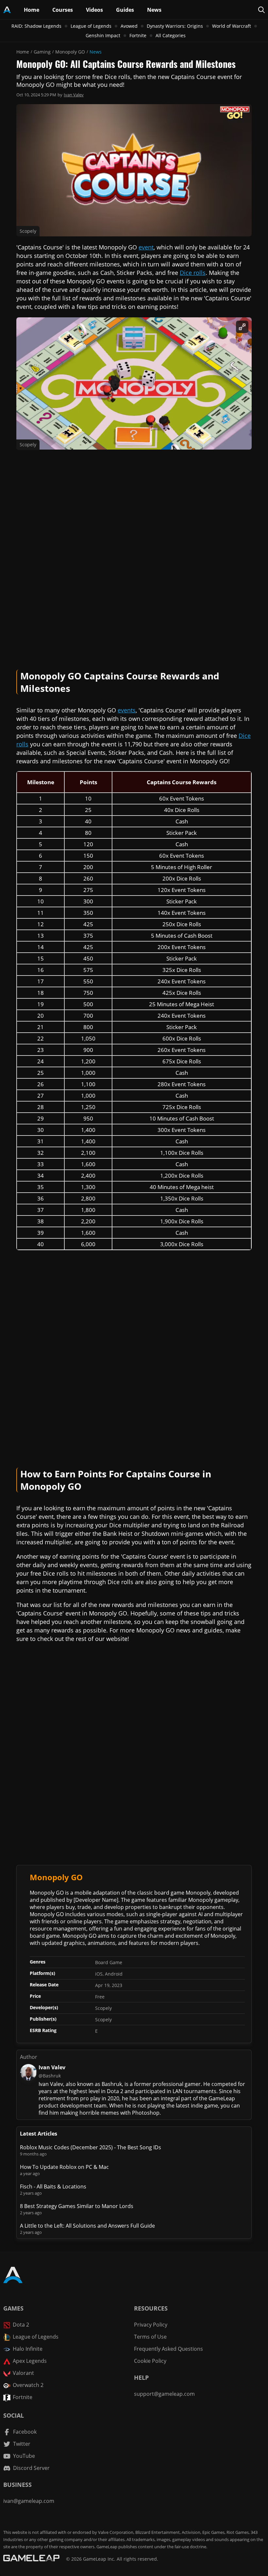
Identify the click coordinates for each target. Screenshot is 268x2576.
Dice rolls (193, 273)
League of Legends (91, 26)
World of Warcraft (232, 26)
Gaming (42, 52)
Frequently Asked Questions (168, 2349)
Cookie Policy (150, 2361)
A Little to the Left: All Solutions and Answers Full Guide (87, 2226)
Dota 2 (21, 2325)
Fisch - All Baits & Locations (53, 2186)
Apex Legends (30, 2361)
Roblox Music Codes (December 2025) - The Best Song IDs (91, 2147)
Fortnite (138, 35)
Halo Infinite (28, 2349)
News (96, 52)
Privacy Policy (151, 2325)
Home (23, 52)
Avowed (129, 26)
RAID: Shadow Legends (36, 26)
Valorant (23, 2373)
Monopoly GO (70, 52)
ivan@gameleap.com (29, 2501)
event (146, 247)
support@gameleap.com (164, 2394)
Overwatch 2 (28, 2385)
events (127, 710)
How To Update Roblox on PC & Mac (64, 2167)
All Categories (171, 35)
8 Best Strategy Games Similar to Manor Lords (77, 2206)
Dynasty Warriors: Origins (175, 26)
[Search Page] (261, 10)
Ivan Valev (74, 95)
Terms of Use (150, 2337)
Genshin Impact (103, 35)
